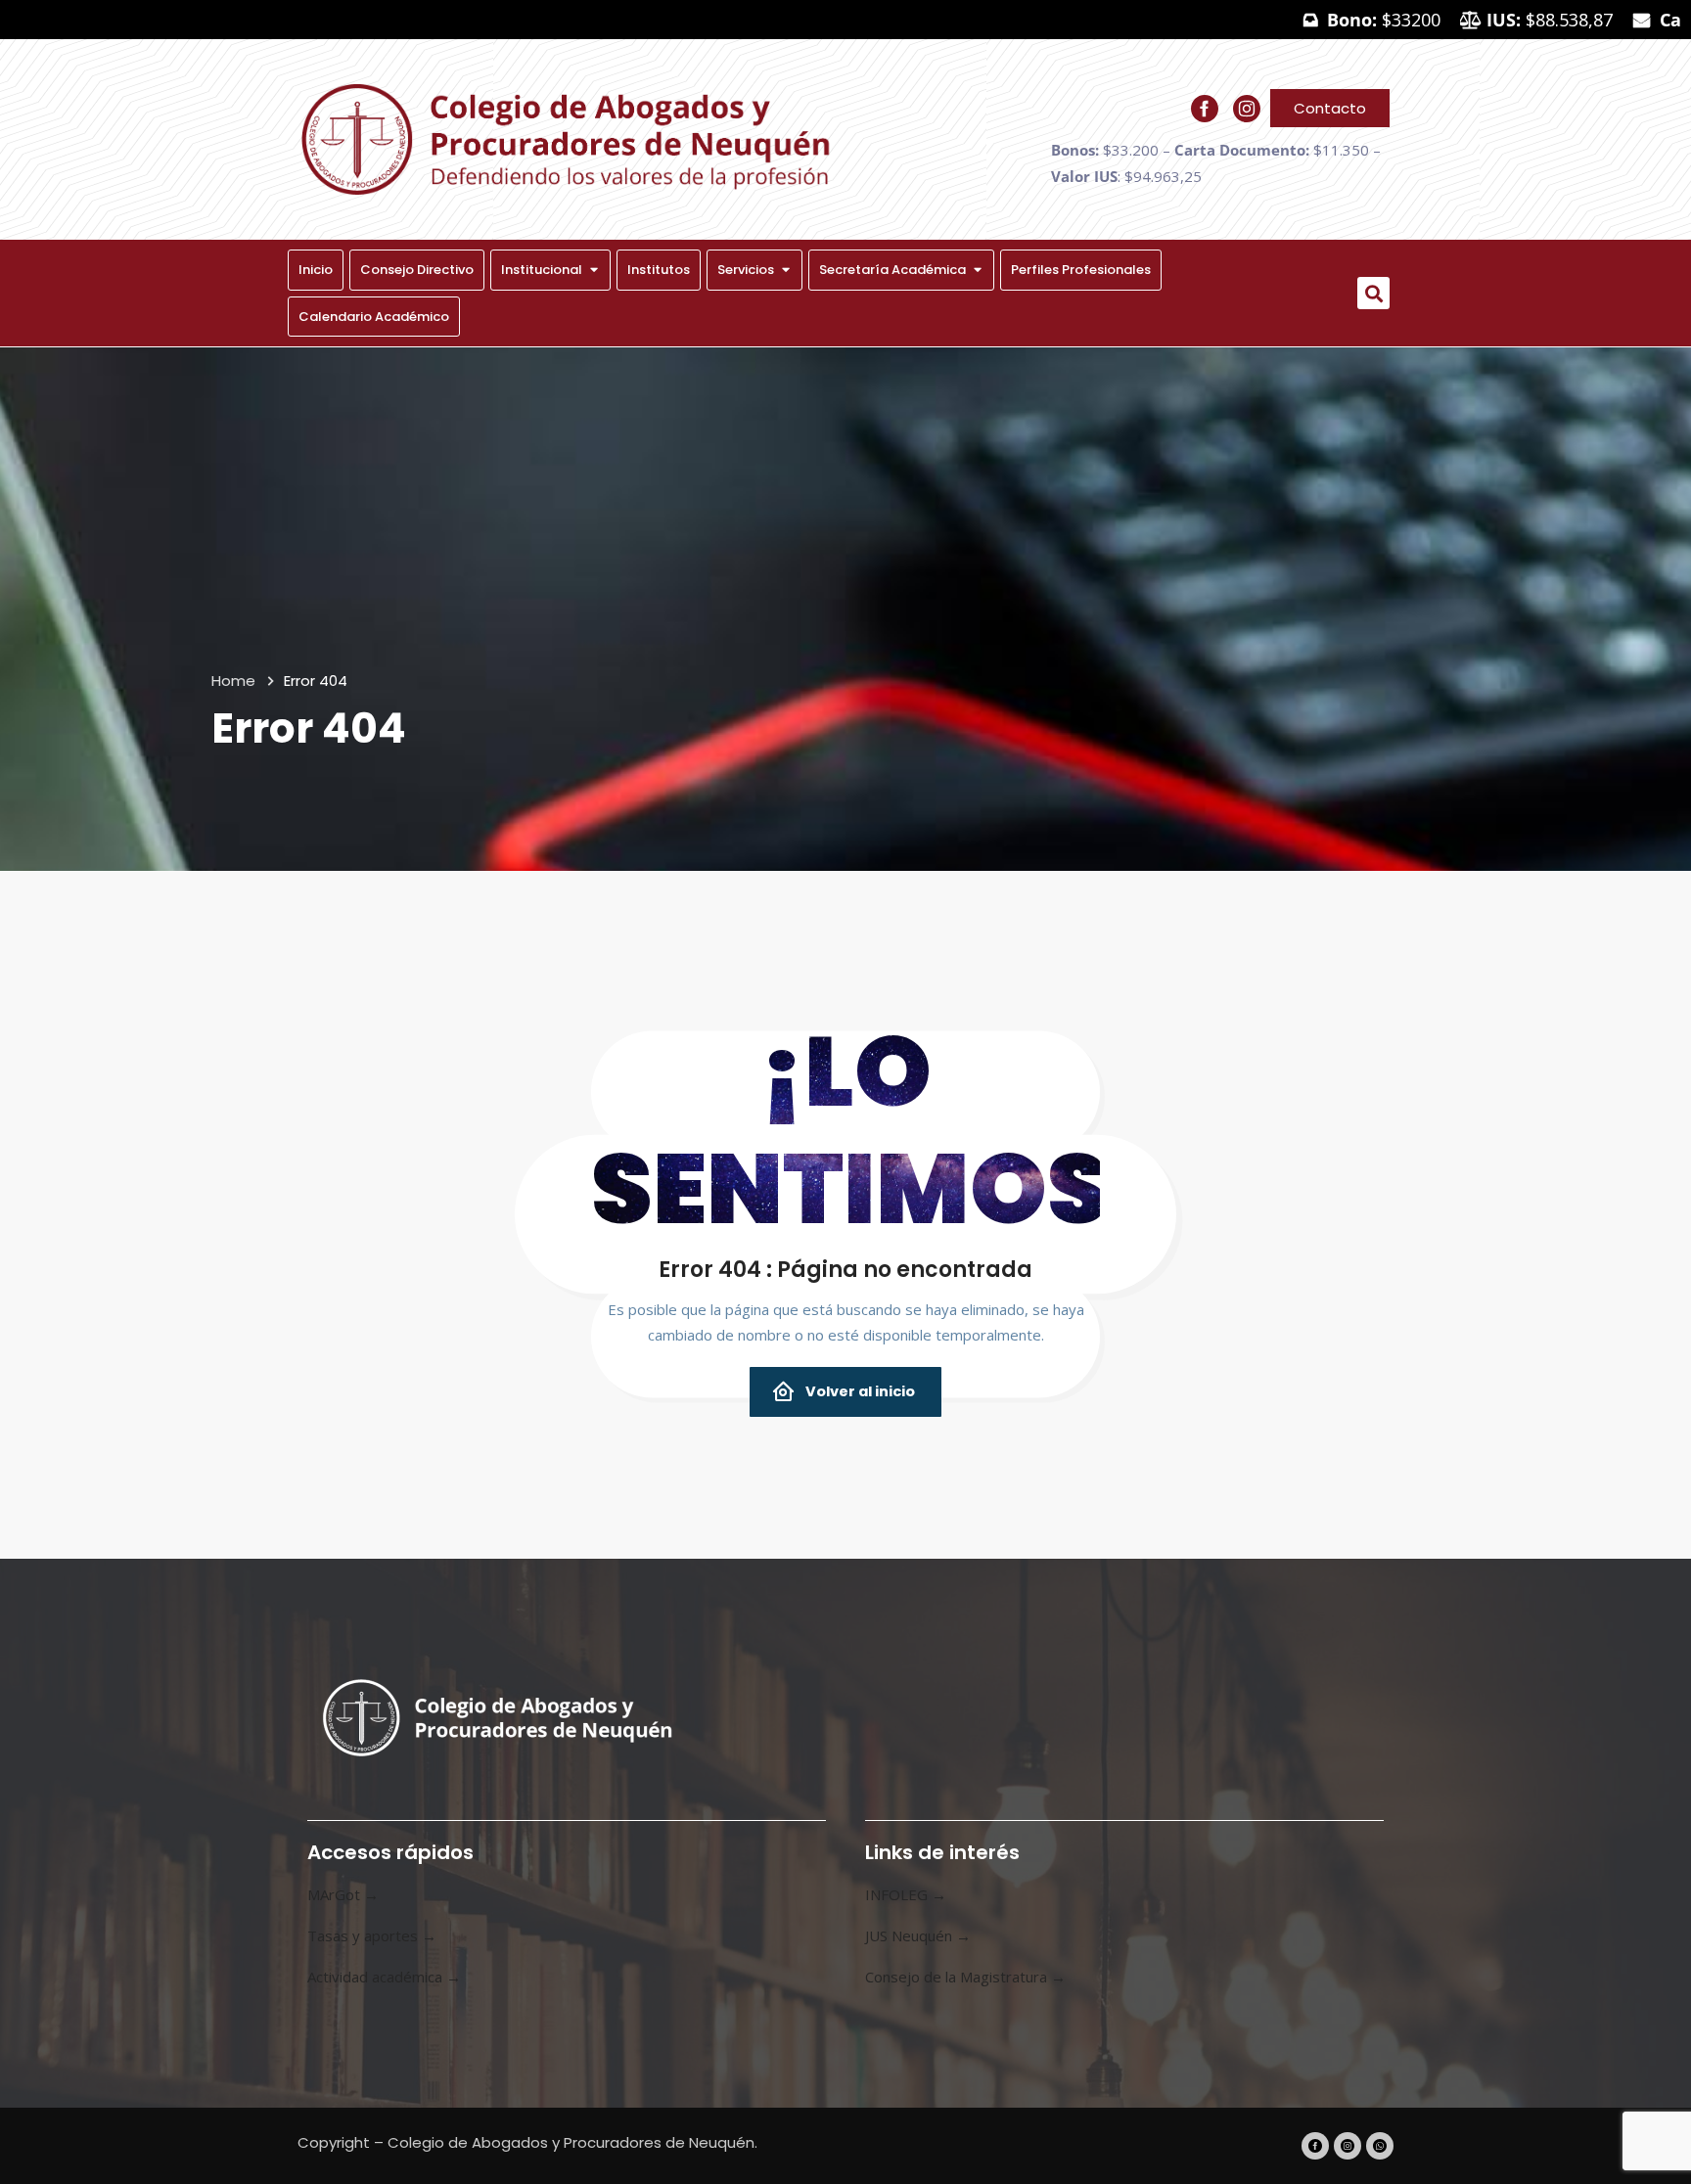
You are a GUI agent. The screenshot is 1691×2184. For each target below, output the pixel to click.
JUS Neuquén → (918, 1935)
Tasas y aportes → (372, 1935)
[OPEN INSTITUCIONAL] (594, 270)
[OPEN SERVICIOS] (785, 270)
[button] (1373, 293)
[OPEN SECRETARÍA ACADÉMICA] (977, 270)
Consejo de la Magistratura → (965, 1977)
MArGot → (343, 1894)
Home (233, 681)
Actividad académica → (384, 1977)
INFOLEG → (906, 1894)
